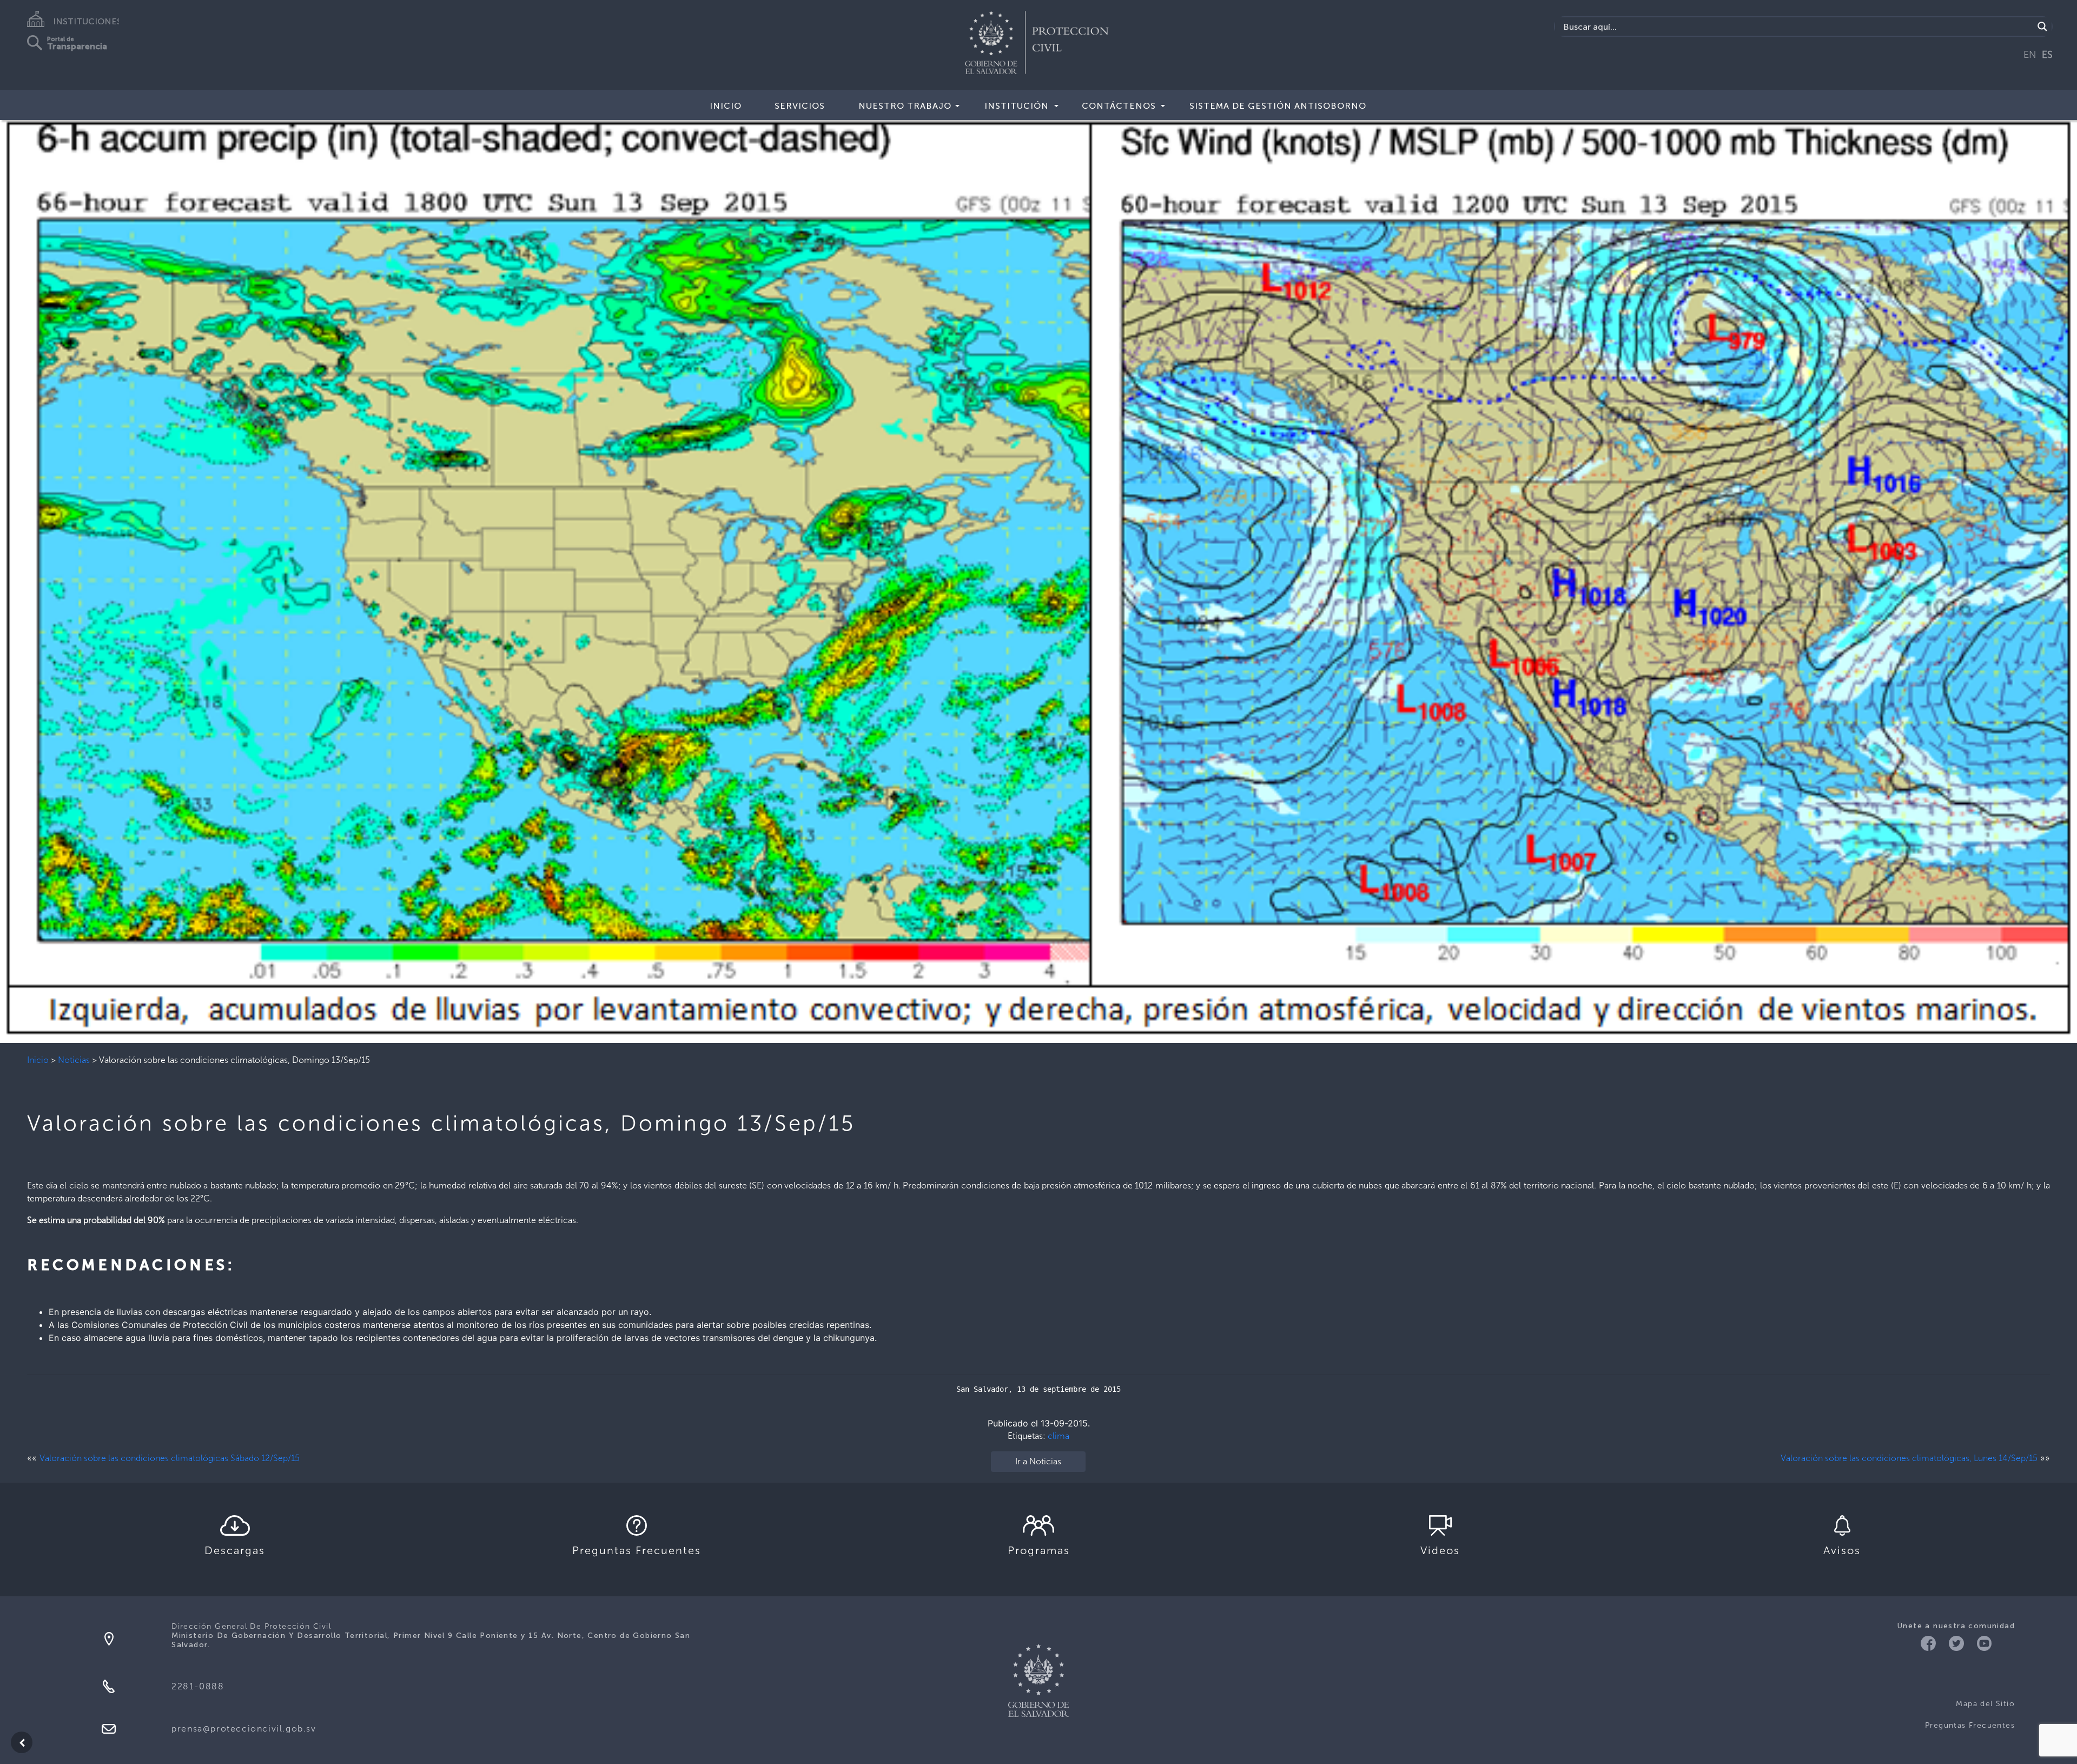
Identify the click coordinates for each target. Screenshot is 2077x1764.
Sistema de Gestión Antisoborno (1278, 106)
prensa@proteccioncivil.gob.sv (244, 1729)
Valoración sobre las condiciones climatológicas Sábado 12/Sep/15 (170, 1458)
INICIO (726, 106)
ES (2047, 55)
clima (1059, 1436)
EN (2030, 55)
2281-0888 (198, 1686)
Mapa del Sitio (1985, 1704)
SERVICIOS (800, 106)
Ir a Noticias (1038, 1461)
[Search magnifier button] (2042, 27)
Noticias (74, 1060)
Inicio (38, 1060)
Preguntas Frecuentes (1970, 1725)
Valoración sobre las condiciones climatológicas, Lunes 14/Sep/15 (1909, 1458)
